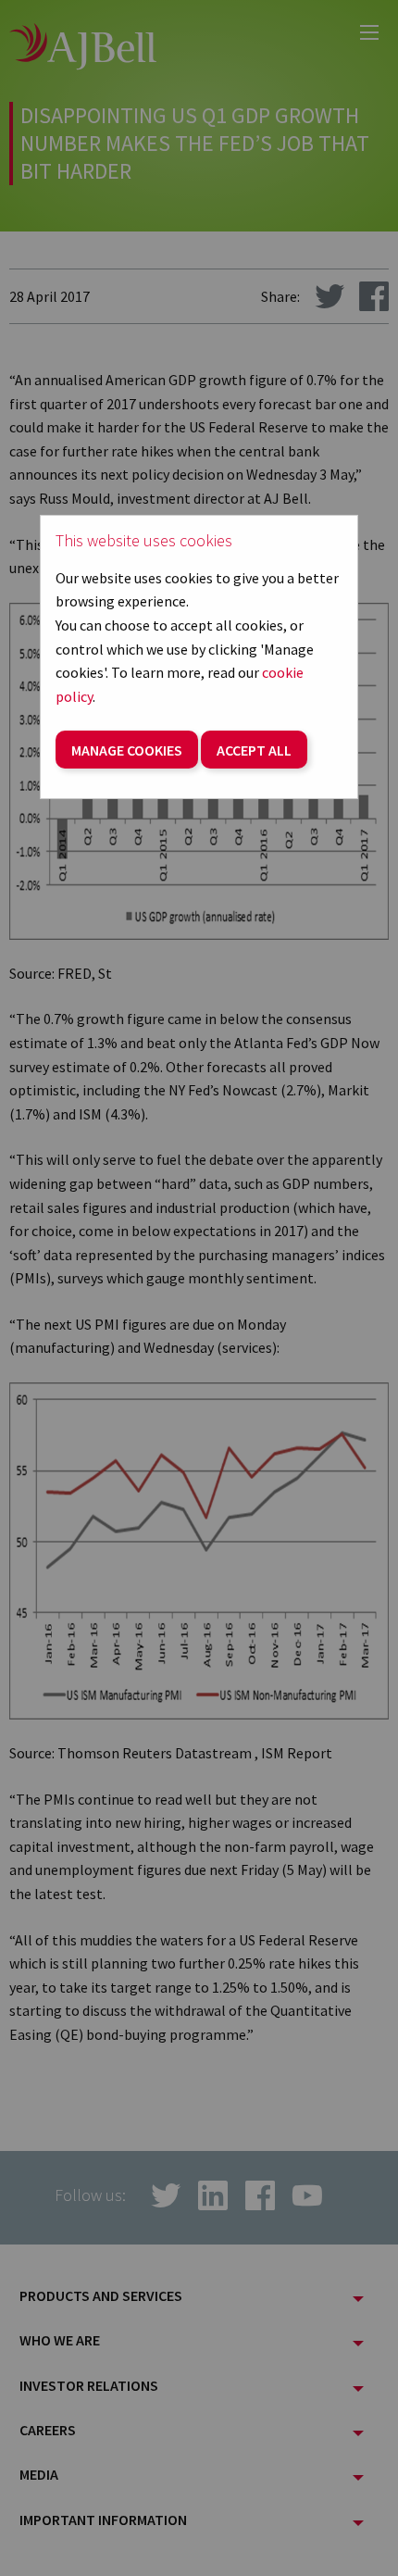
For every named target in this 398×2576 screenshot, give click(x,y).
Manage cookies (127, 750)
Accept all (254, 750)
